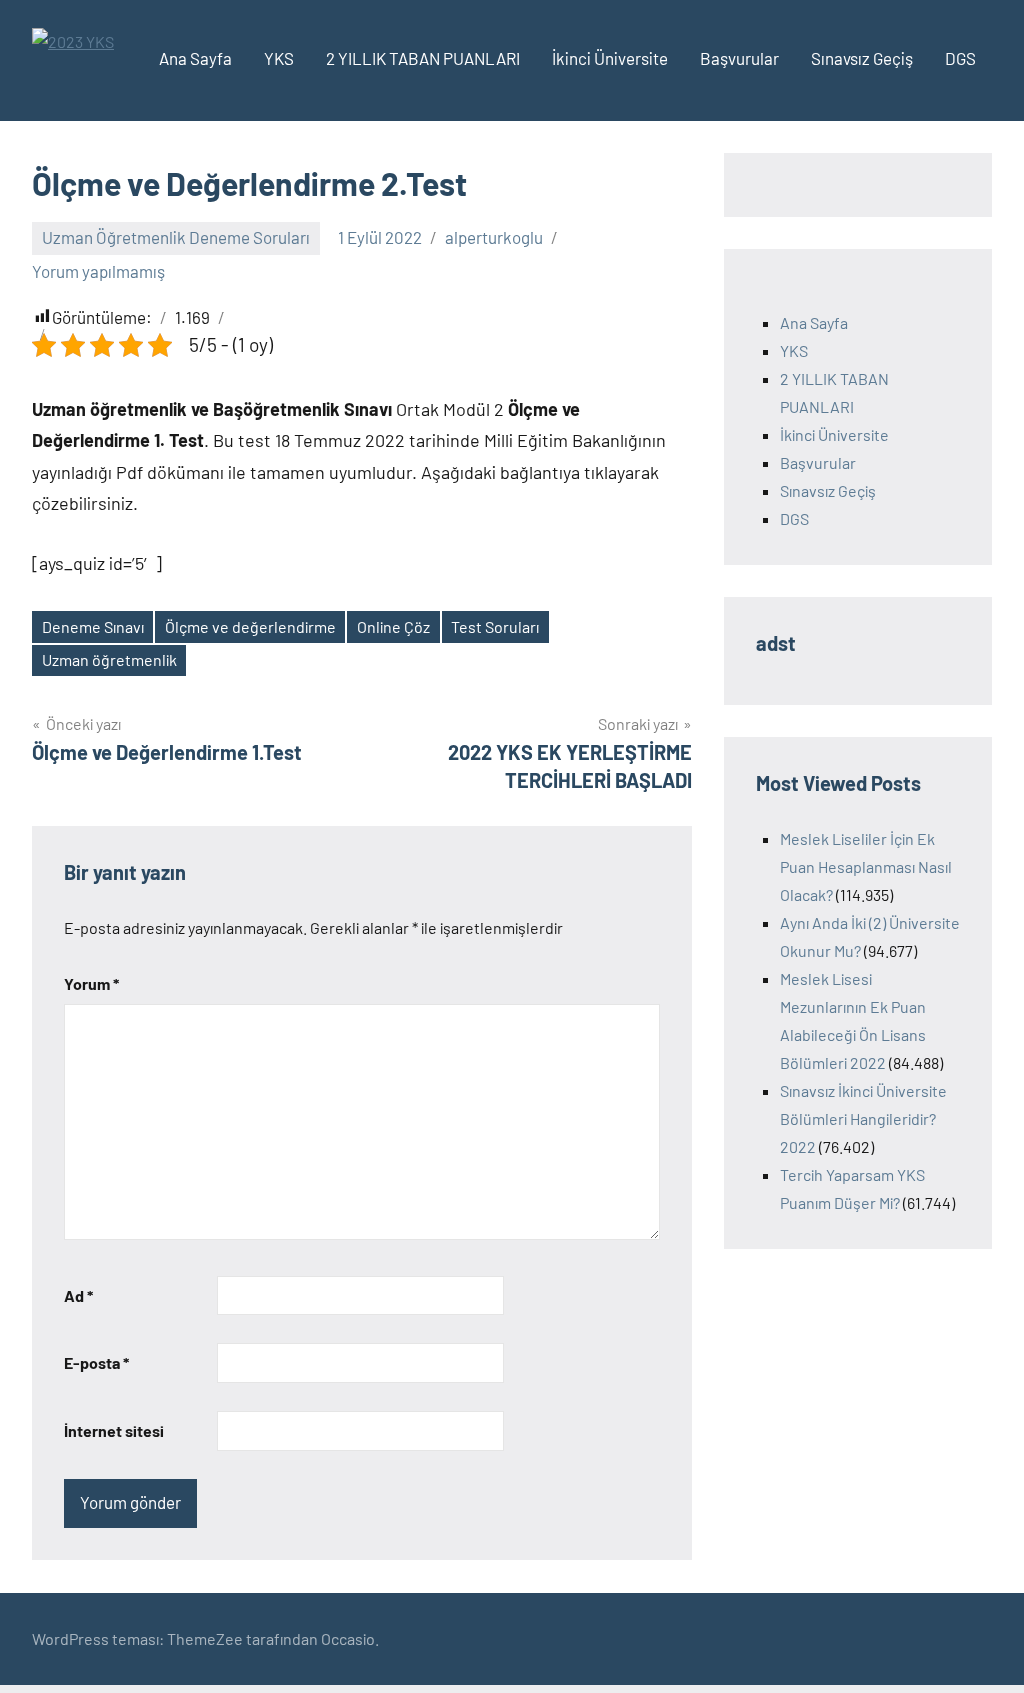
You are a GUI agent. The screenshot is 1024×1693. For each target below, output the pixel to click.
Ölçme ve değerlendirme (250, 626)
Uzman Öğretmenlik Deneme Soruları (176, 237)
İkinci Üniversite (610, 58)
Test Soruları (495, 626)
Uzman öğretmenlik (109, 659)
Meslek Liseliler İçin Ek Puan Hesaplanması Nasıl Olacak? (866, 866)
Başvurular (739, 58)
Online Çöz (393, 626)
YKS (279, 58)
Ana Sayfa (195, 58)
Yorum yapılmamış (98, 271)
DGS (960, 58)
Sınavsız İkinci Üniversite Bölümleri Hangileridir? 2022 (863, 1118)
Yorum (91, 983)
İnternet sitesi (114, 1430)
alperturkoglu (494, 237)
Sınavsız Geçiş (862, 58)
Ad (78, 1295)
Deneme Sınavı (93, 626)
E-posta (96, 1362)
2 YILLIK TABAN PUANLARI (423, 58)
